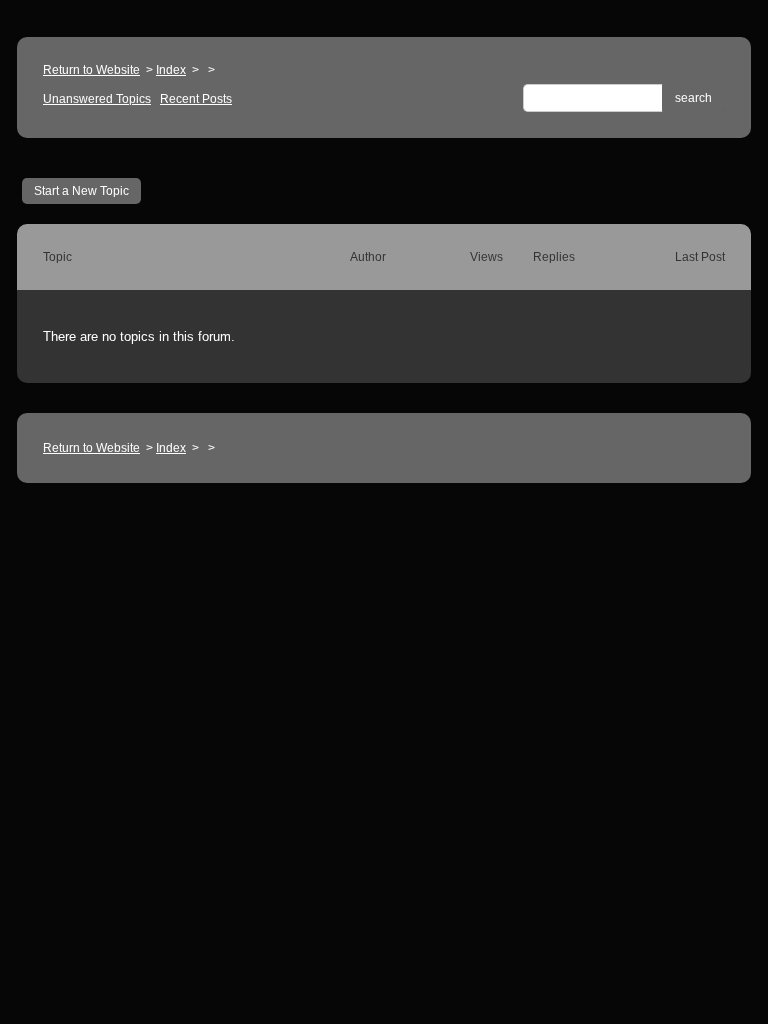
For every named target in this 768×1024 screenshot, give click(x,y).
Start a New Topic (81, 191)
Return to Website (91, 70)
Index (171, 70)
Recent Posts (196, 99)
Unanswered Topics (97, 99)
